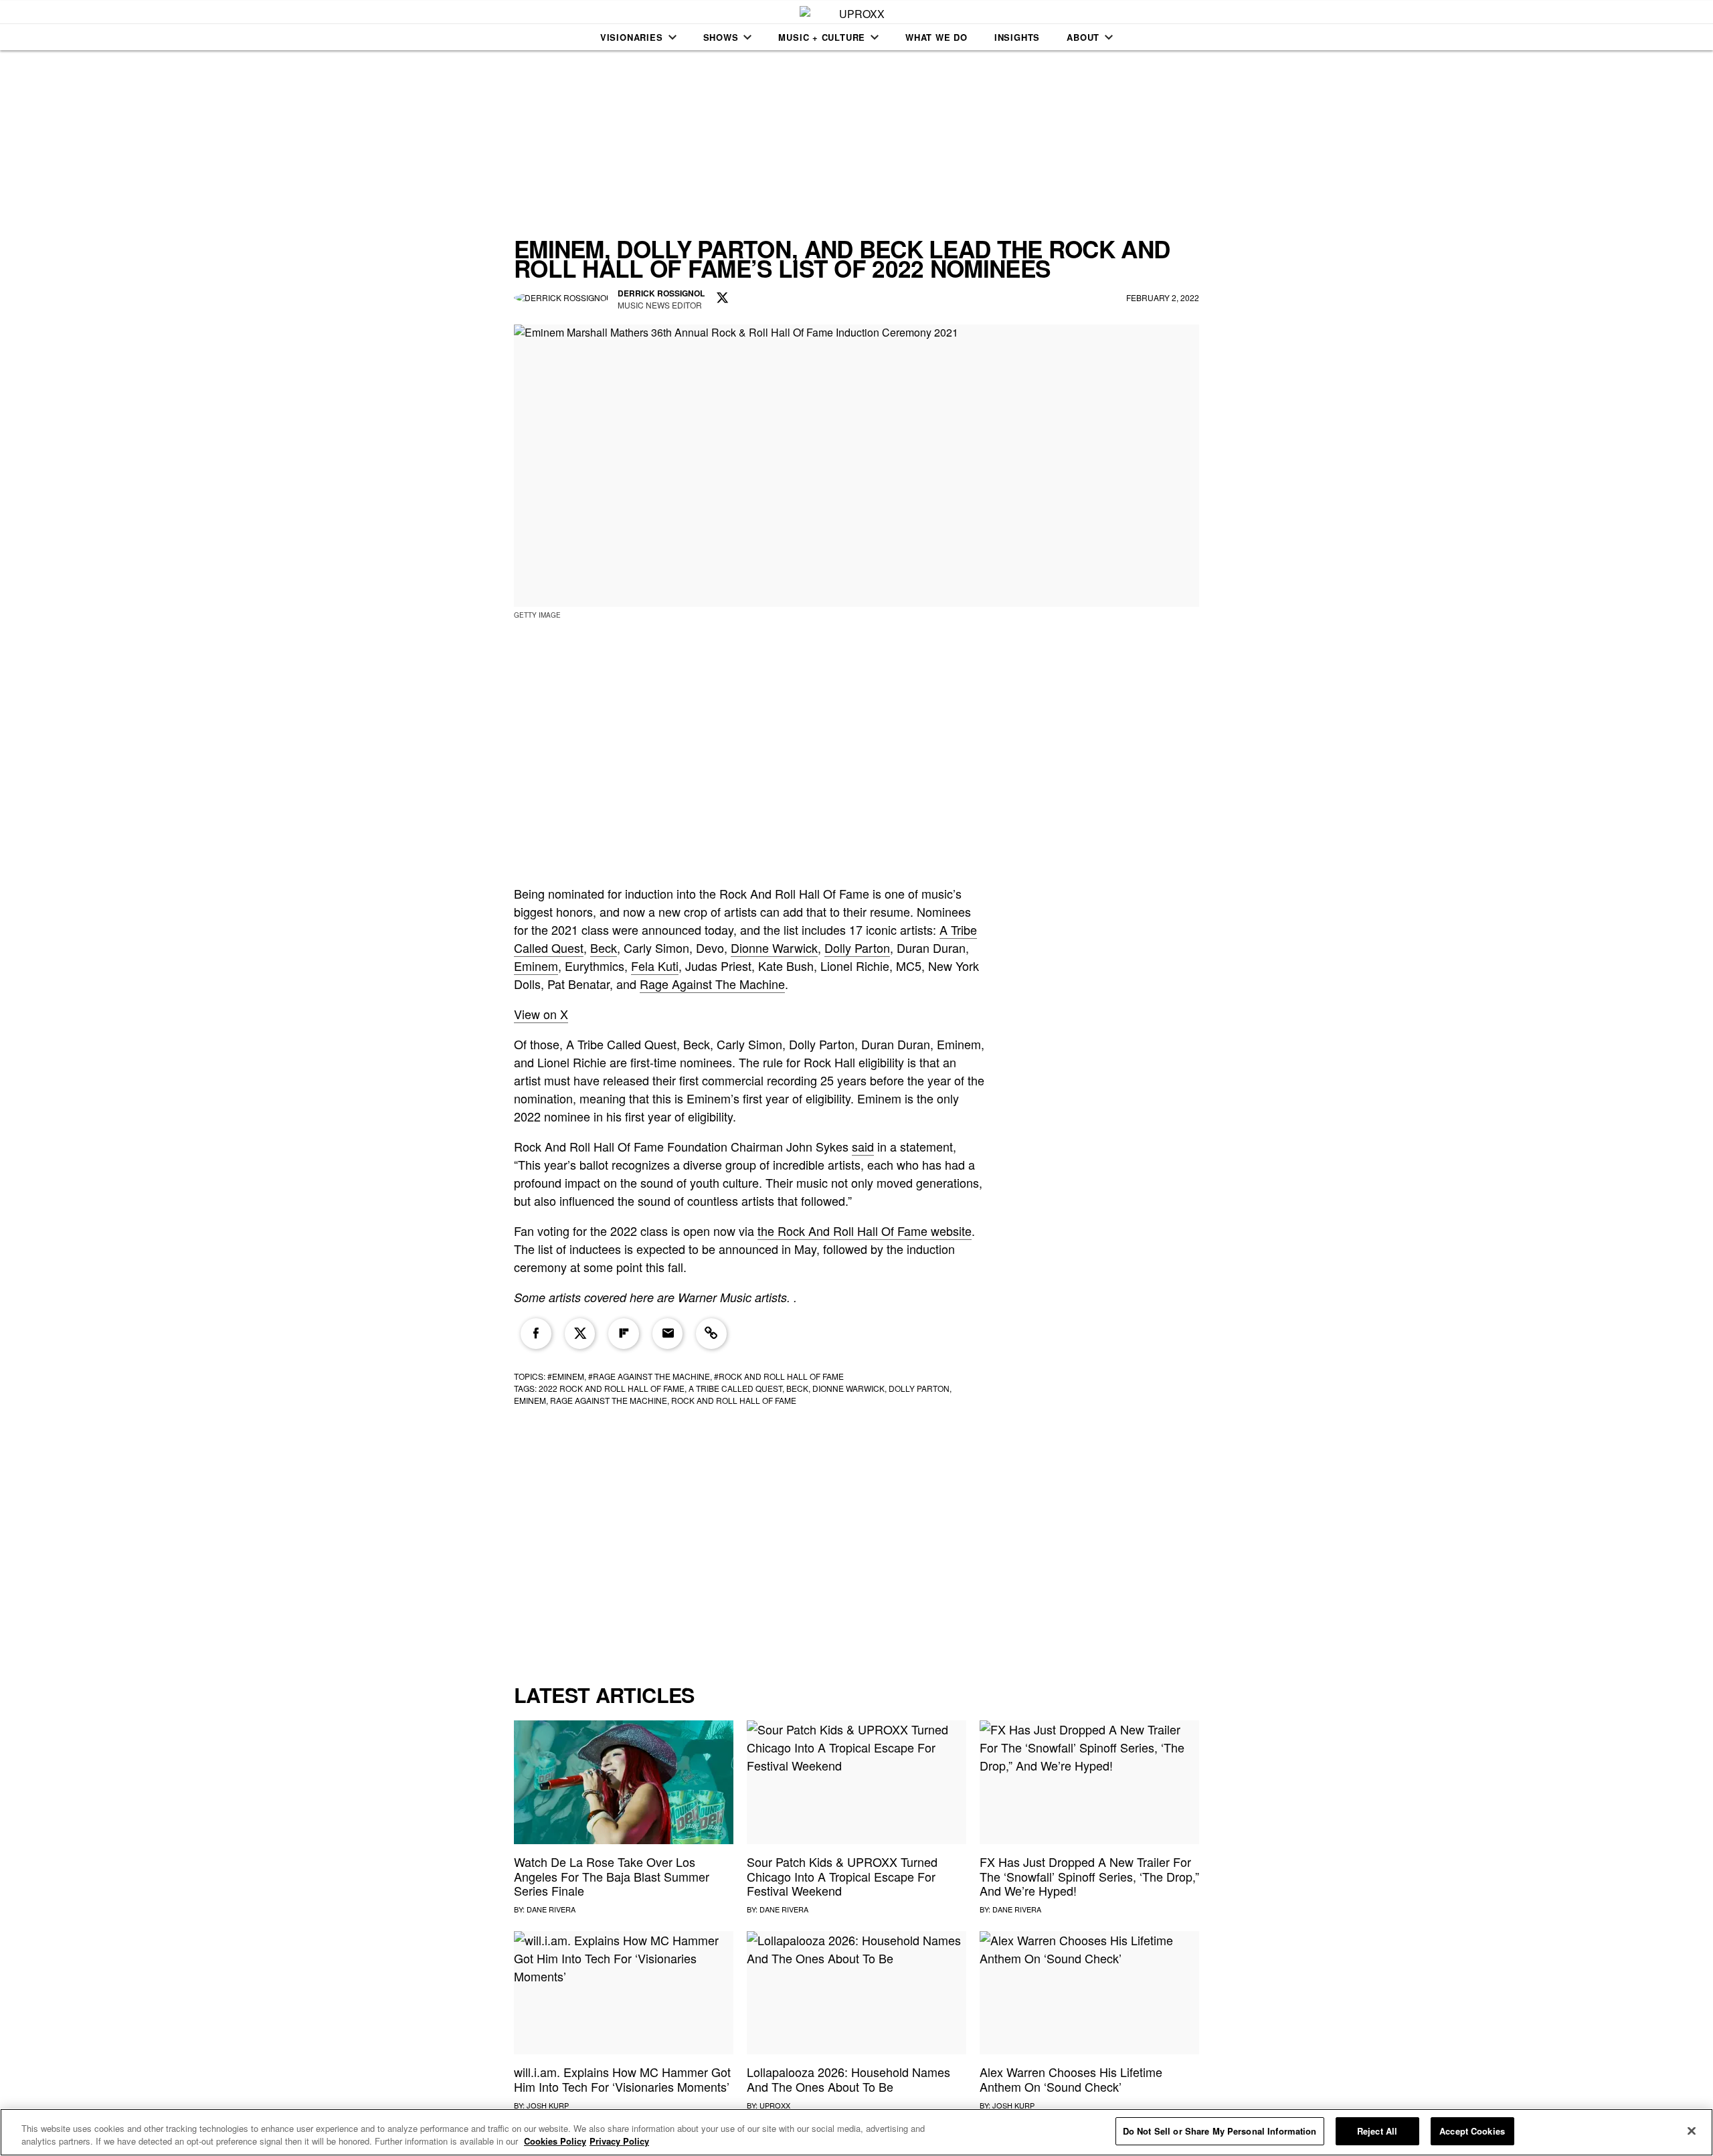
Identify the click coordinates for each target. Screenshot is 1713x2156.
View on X (541, 1014)
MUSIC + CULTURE (822, 37)
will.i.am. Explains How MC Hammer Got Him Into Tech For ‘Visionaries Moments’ (622, 2079)
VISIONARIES (632, 37)
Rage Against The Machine (712, 984)
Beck (604, 948)
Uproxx (775, 2105)
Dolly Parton (857, 948)
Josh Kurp (548, 2105)
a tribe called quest (735, 1388)
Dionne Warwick (774, 948)
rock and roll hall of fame (734, 1400)
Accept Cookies (1472, 2131)
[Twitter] (580, 1334)
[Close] (1692, 2131)
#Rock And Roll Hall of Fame (779, 1376)
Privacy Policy (619, 2142)
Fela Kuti (655, 966)
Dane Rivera (551, 1909)
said (863, 1146)
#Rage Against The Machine (649, 1376)
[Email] (668, 1334)
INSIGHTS (1017, 37)
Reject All (1377, 2131)
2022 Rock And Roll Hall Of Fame (612, 1388)
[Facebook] (536, 1334)
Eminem (536, 966)
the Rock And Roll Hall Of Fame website (865, 1231)
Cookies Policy (555, 2142)
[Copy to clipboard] (711, 1334)
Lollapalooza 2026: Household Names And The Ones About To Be (848, 2079)
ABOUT (1083, 37)
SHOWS (721, 37)
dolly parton (919, 1388)
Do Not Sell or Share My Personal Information (1220, 2131)
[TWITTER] (723, 298)
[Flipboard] (624, 1334)
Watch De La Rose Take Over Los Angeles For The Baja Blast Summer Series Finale (612, 1876)
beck (797, 1388)
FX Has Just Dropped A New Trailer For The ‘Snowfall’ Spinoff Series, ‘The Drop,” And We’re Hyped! (1089, 1876)
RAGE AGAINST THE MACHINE (609, 1400)
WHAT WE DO (936, 37)
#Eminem (566, 1376)
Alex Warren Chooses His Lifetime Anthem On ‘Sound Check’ (1071, 2079)
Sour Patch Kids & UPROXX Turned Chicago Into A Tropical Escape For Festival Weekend (842, 1876)
